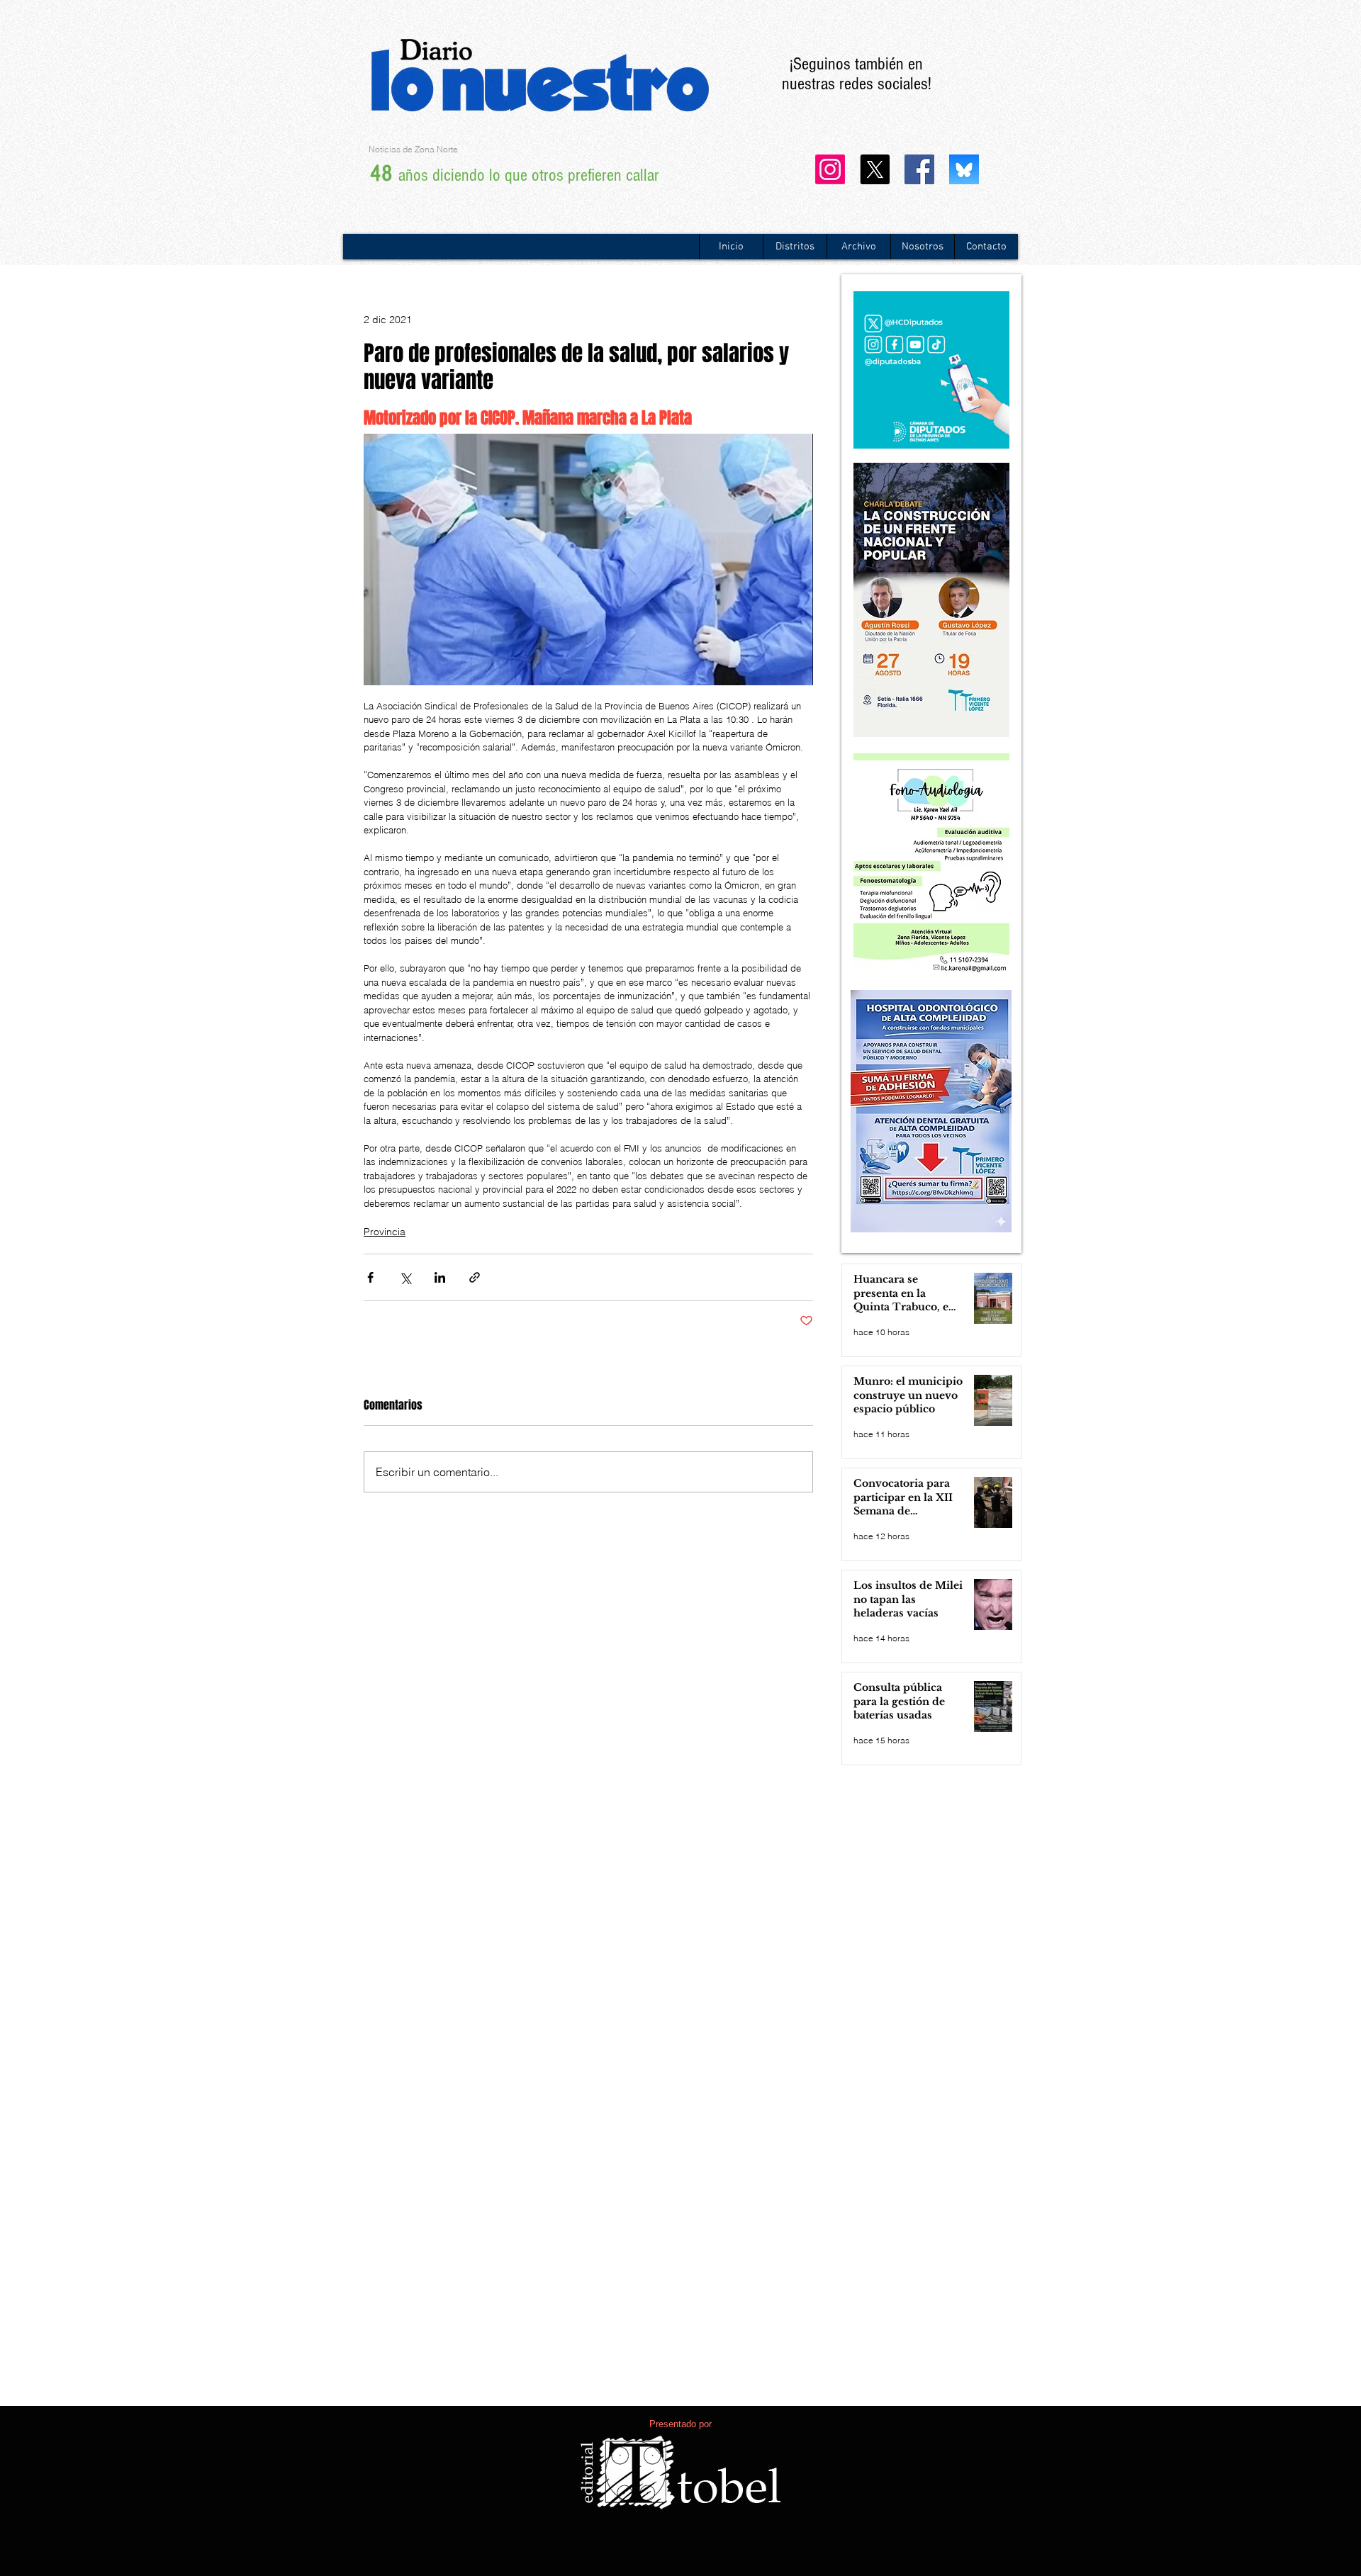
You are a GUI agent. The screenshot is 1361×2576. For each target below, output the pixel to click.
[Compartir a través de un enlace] (475, 1277)
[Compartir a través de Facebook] (370, 1277)
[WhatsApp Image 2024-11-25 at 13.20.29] (964, 169)
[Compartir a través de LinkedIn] (440, 1277)
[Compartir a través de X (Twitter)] (405, 1277)
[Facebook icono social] (919, 169)
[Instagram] (830, 169)
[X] (875, 169)
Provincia (385, 1232)
